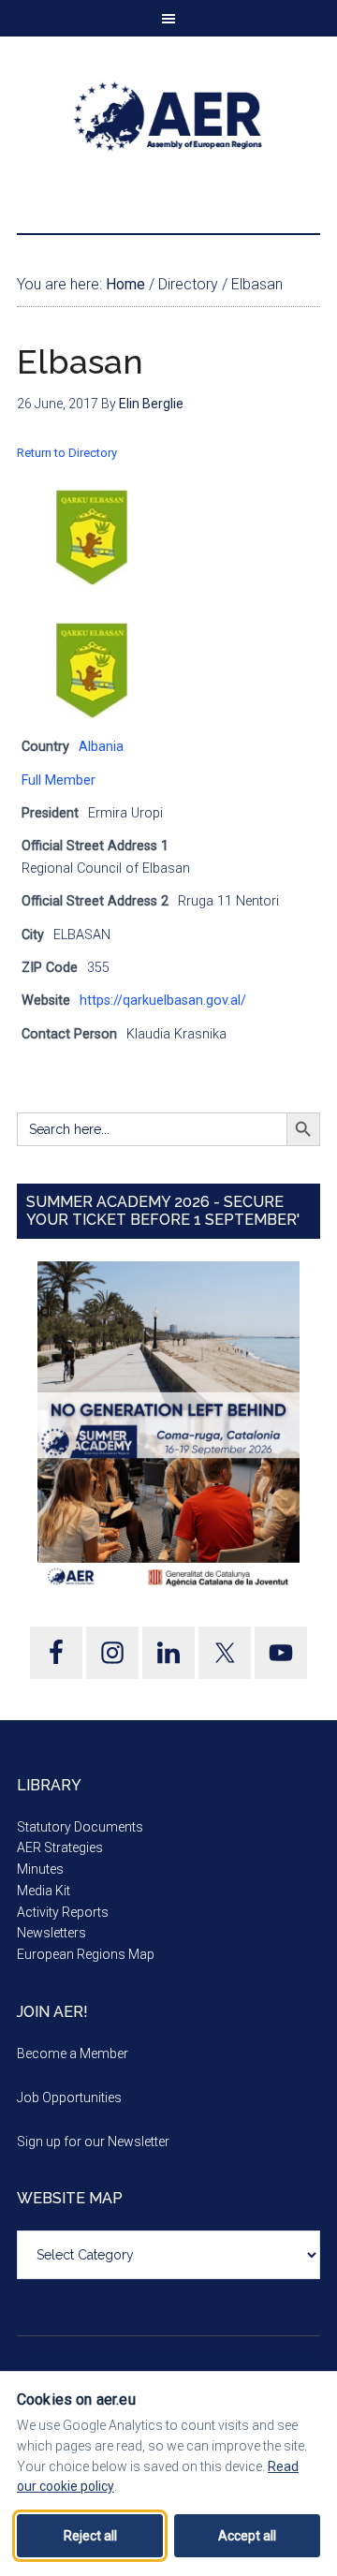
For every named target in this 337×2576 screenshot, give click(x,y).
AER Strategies (60, 1847)
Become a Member (73, 2053)
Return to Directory (67, 453)
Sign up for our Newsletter (93, 2142)
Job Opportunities (69, 2098)
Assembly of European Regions (168, 116)
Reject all (90, 2536)
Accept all (247, 2536)
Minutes (40, 1869)
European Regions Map (86, 1954)
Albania (101, 747)
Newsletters (51, 1933)
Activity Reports (63, 1912)
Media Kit (44, 1891)
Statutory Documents (80, 1827)
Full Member (59, 780)
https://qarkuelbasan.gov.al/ (163, 1001)
